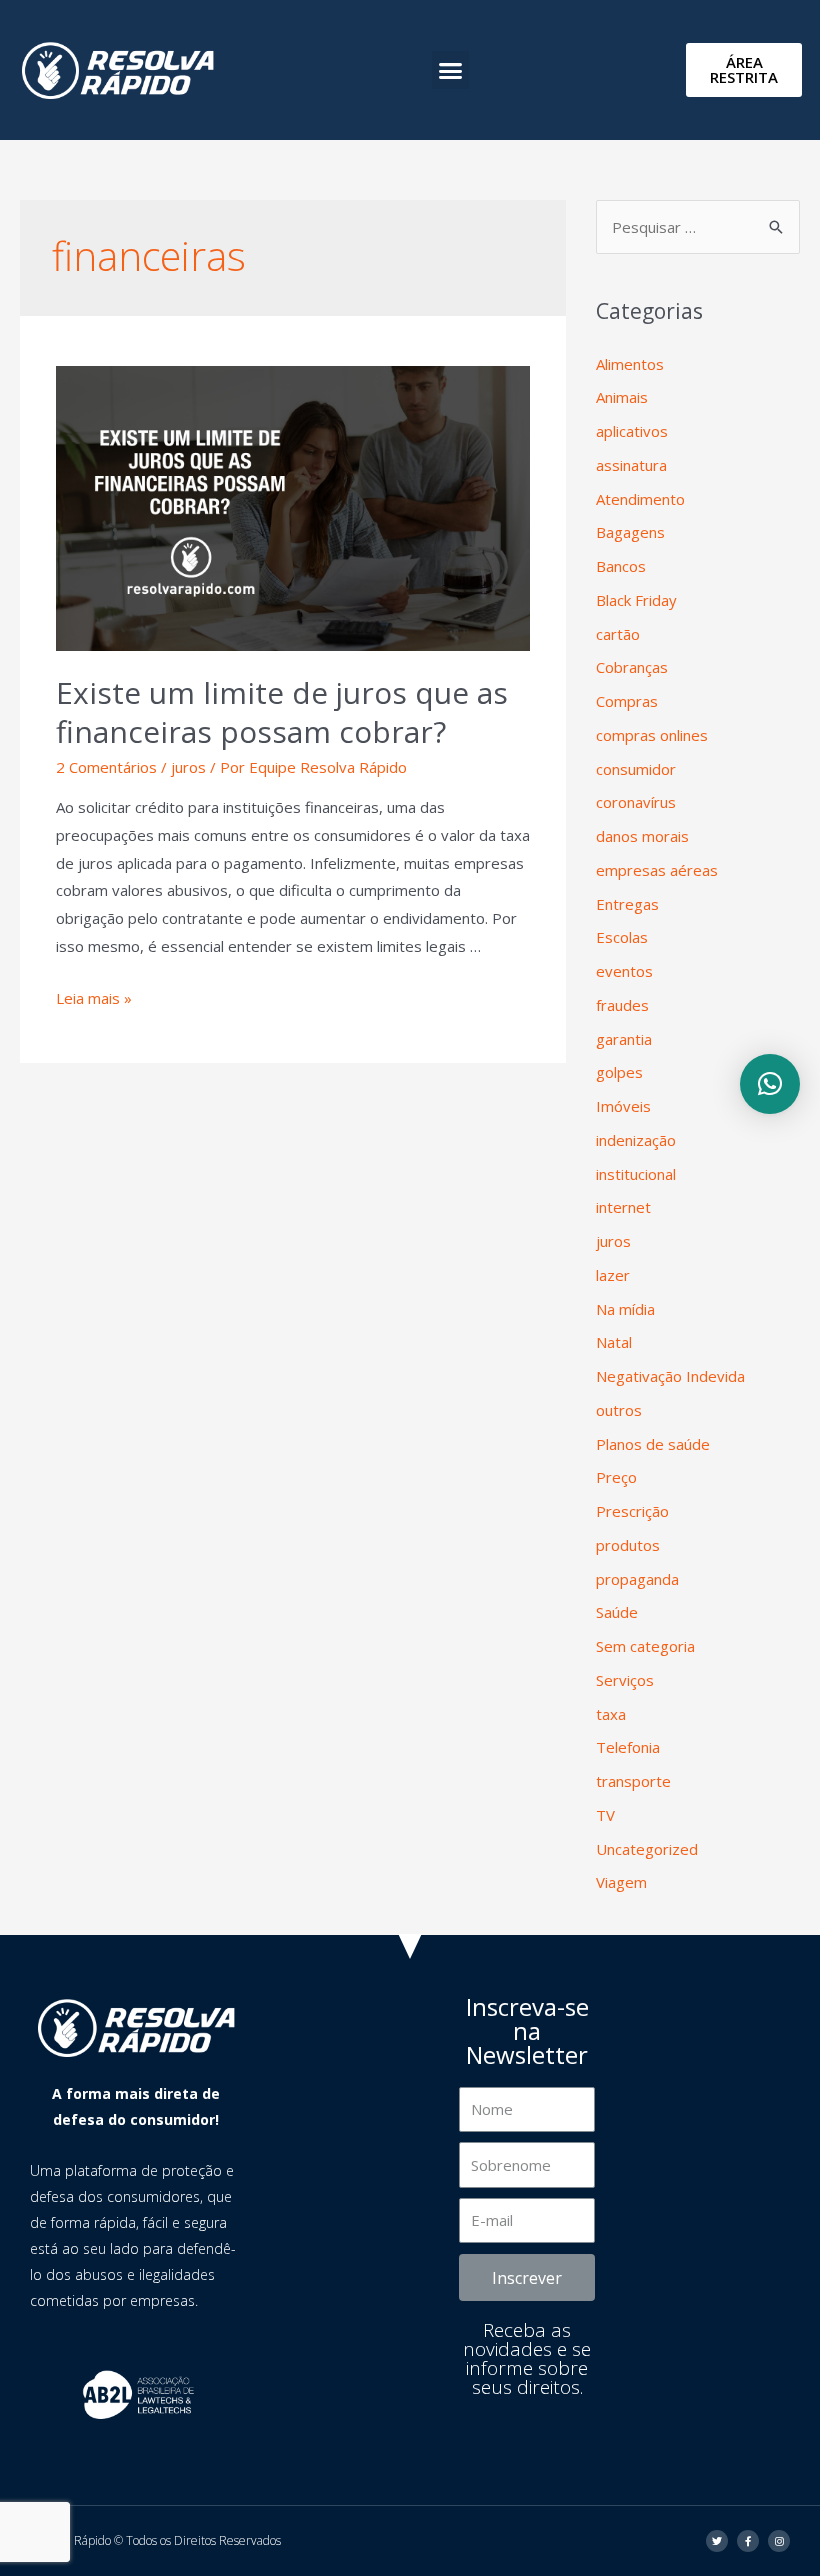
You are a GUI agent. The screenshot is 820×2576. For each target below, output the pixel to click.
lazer (613, 1275)
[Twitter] (717, 2541)
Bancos (621, 566)
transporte (633, 1781)
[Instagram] (779, 2541)
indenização (636, 1140)
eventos (624, 971)
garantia (624, 1039)
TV (605, 1815)
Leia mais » (94, 998)
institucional (636, 1174)
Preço (616, 1477)
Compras (627, 701)
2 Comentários (106, 767)
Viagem (621, 1882)
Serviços (625, 1680)
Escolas (622, 937)
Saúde (617, 1612)
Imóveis (623, 1106)
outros (619, 1410)
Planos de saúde (653, 1444)
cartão (618, 634)
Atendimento (640, 499)
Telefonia (628, 1747)
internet (623, 1207)
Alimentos (630, 364)
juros (188, 767)
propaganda (637, 1579)
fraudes (622, 1005)
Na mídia (625, 1309)
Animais (622, 397)
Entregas (627, 904)
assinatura (631, 465)
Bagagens (630, 532)
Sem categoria (645, 1646)
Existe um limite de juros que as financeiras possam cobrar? (282, 712)
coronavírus (636, 802)
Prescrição (632, 1511)
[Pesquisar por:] (698, 227)
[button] (451, 70)
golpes (619, 1072)
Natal (614, 1342)
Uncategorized (647, 1849)
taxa (611, 1714)
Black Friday (636, 600)
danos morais (642, 836)
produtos (628, 1545)
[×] (770, 1084)
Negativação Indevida (670, 1376)
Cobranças (632, 667)
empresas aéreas (657, 870)
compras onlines (652, 735)
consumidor (636, 769)
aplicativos (632, 431)
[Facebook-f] (748, 2541)
